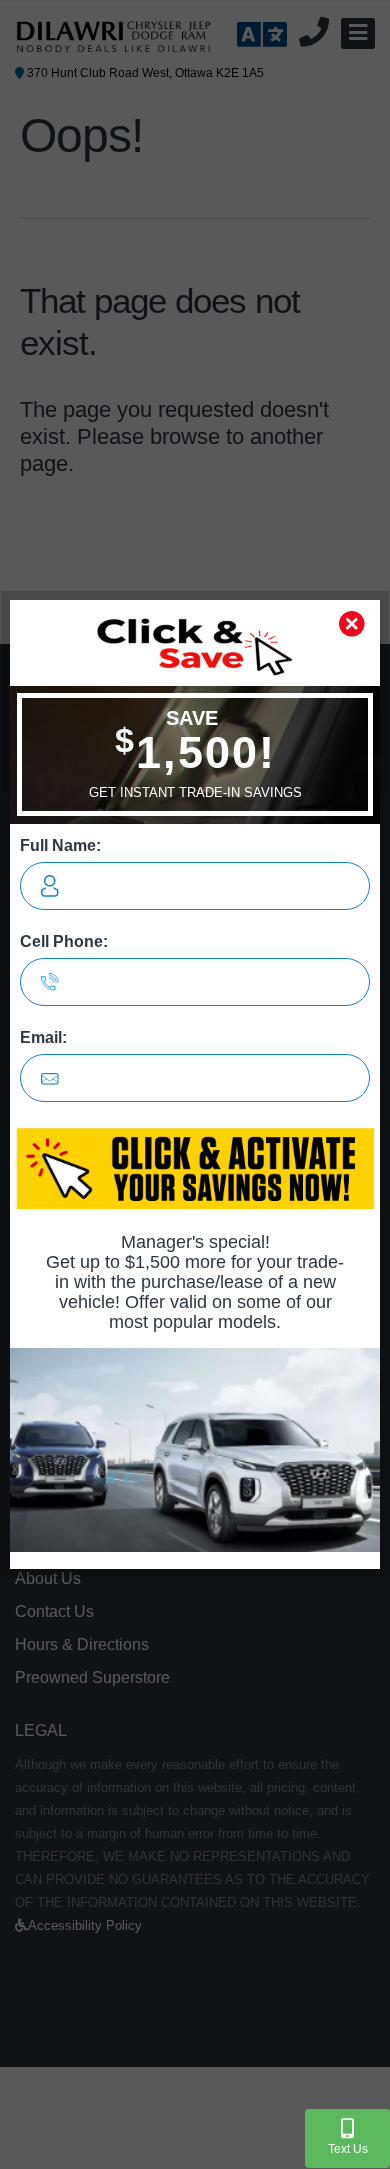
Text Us (348, 2149)
